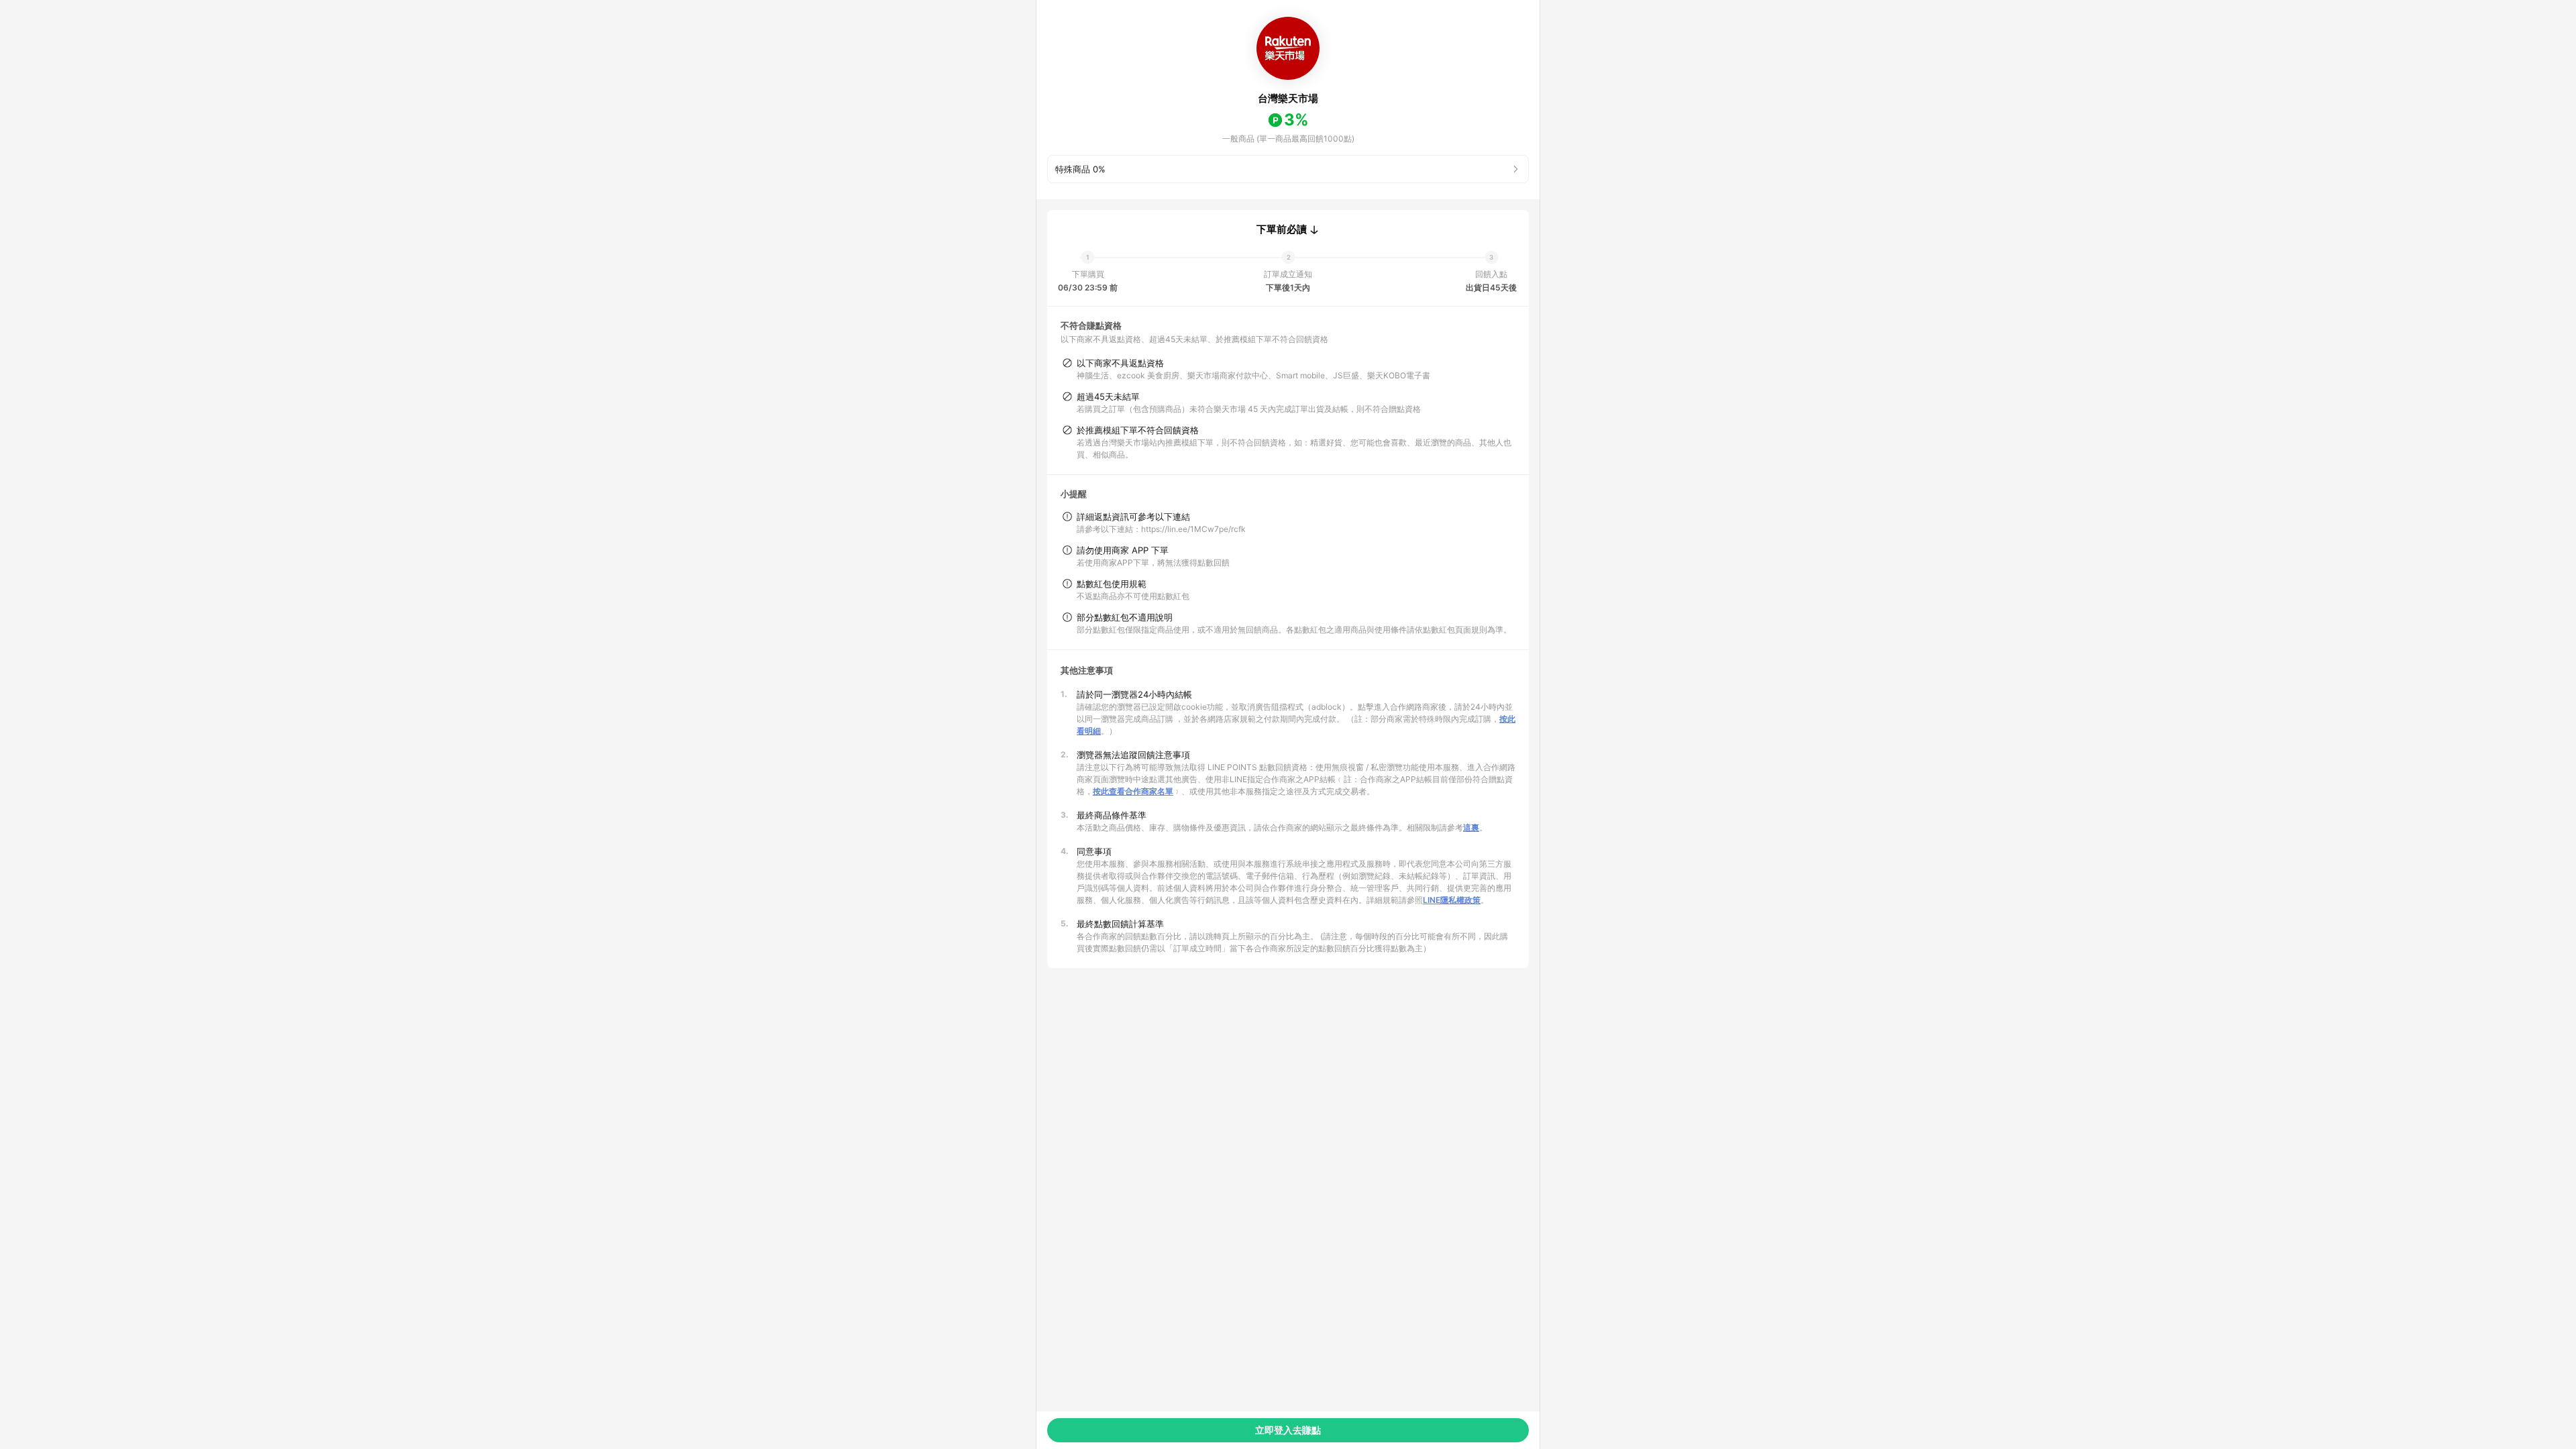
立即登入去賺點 (1288, 1430)
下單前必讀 (1282, 229)
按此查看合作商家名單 (1133, 791)
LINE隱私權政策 (1452, 900)
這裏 (1471, 827)
